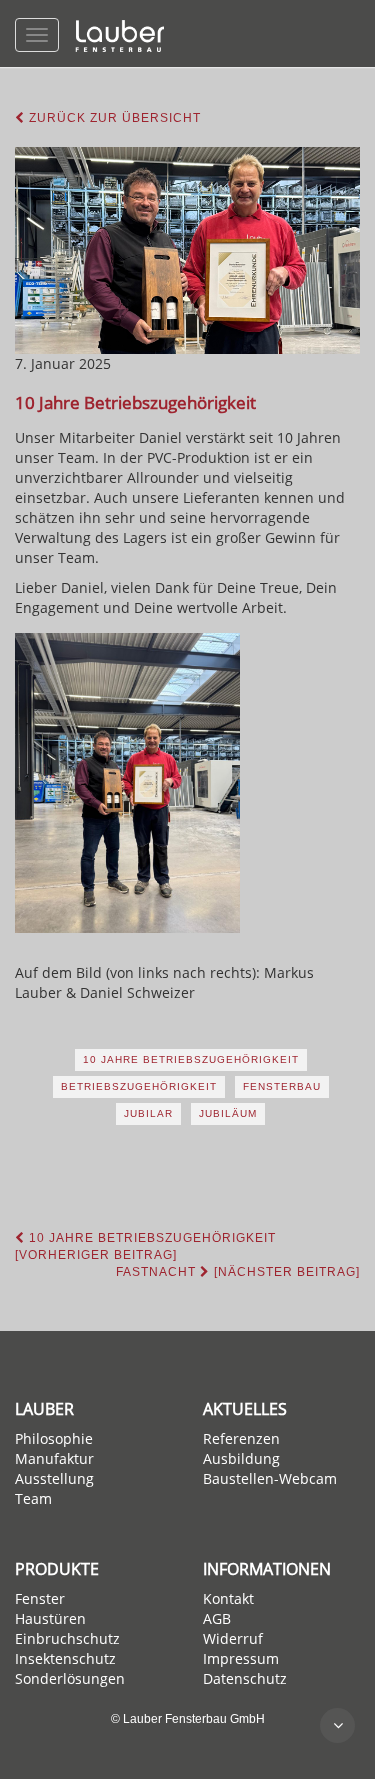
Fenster (40, 1598)
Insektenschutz (65, 1658)
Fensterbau (282, 1086)
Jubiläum (228, 1113)
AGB (217, 1618)
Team (33, 1498)
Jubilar (148, 1113)
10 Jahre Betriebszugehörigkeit (191, 1059)
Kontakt (228, 1598)
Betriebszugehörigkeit (139, 1086)
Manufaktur (54, 1458)
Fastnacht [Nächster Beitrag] (238, 1272)
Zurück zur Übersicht (113, 118)
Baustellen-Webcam (270, 1478)
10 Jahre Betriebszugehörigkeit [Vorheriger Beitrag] (145, 1246)
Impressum (241, 1658)
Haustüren (50, 1618)
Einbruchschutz (67, 1638)
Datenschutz (245, 1678)
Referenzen (241, 1438)
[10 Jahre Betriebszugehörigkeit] (187, 250)
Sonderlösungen (70, 1678)
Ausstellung (54, 1478)
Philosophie (54, 1438)
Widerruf (233, 1638)
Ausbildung (241, 1458)
